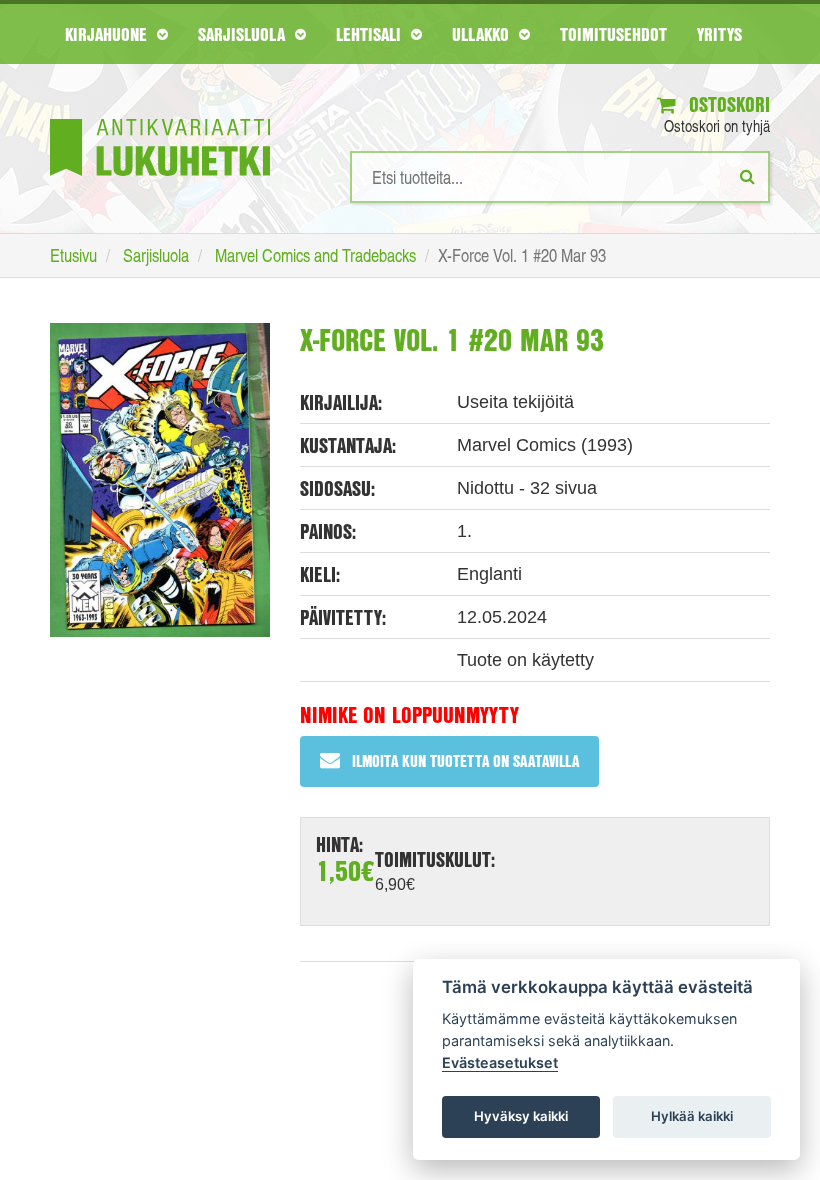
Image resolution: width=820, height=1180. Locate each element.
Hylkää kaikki (692, 1116)
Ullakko (483, 34)
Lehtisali (371, 34)
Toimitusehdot (613, 34)
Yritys (719, 34)
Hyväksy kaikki (521, 1116)
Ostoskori (727, 104)
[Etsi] (747, 176)
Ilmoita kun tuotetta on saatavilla (465, 760)
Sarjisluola (244, 34)
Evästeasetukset (500, 1062)
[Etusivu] (160, 117)
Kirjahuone (108, 34)
